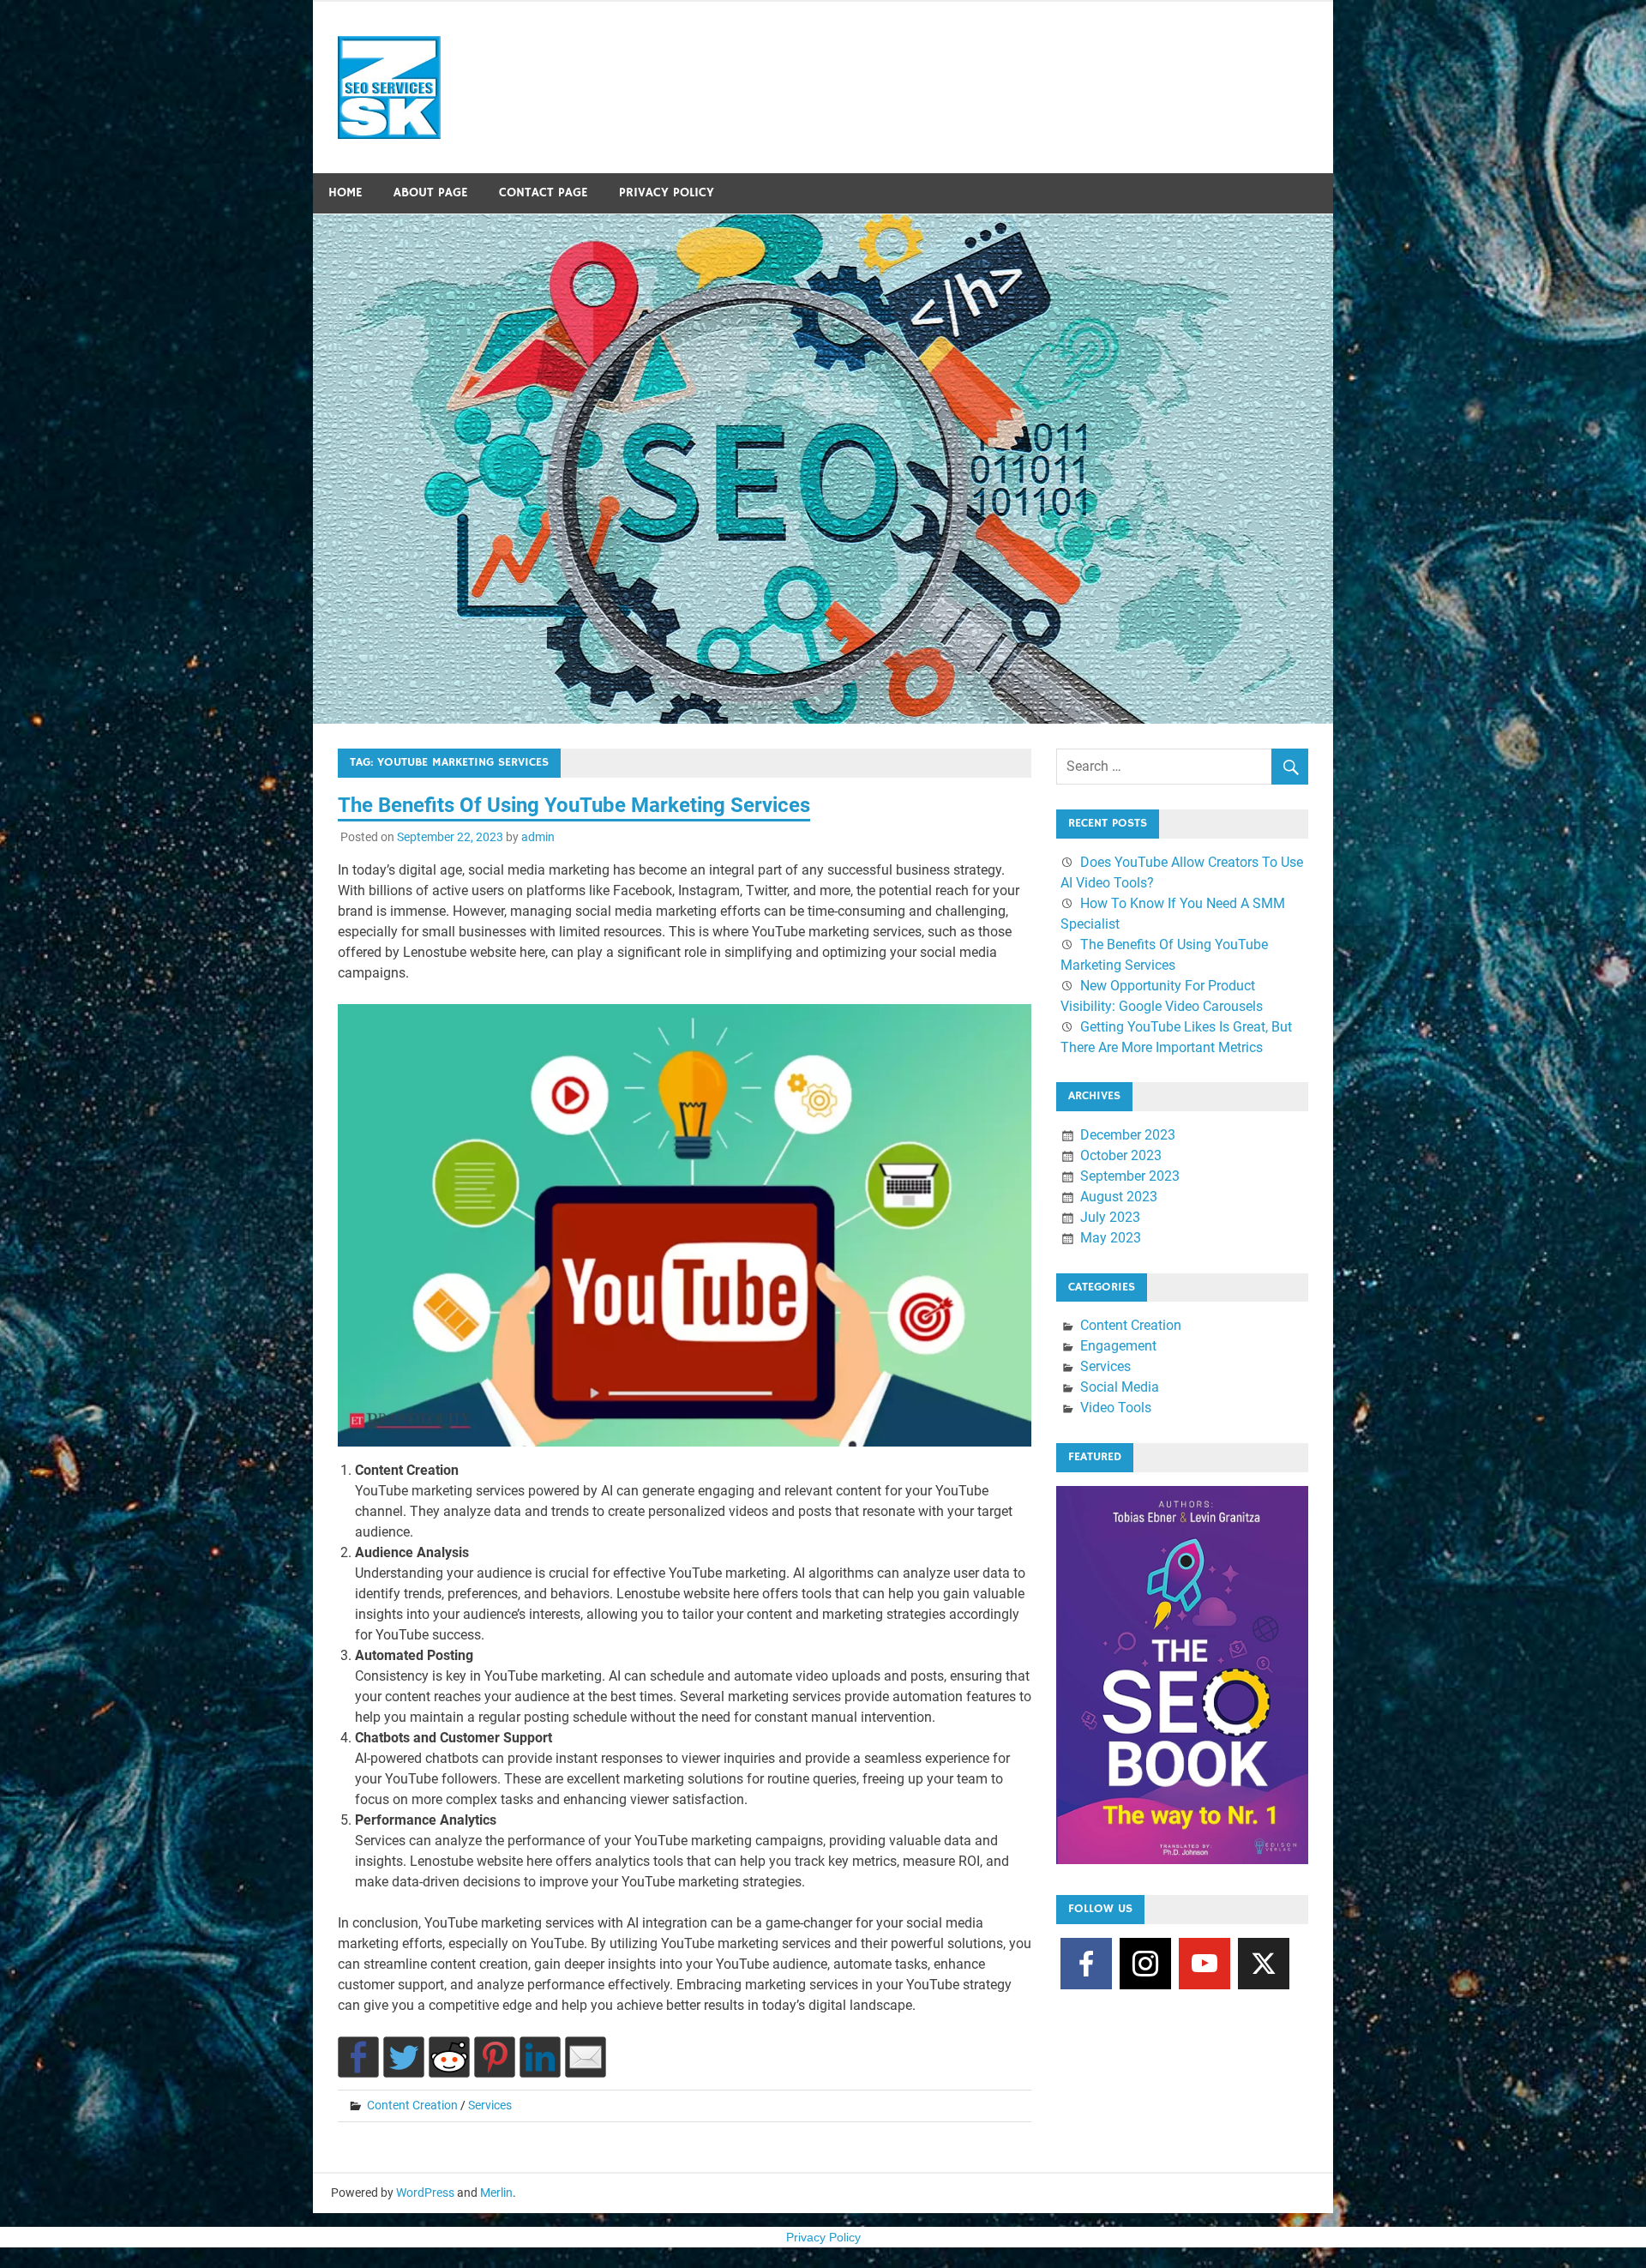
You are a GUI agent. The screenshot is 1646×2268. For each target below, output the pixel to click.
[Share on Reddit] (449, 2057)
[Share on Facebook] (358, 2057)
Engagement (1118, 1346)
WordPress (425, 2193)
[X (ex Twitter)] (1264, 1964)
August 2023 (1119, 1197)
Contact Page (544, 193)
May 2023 (1111, 1238)
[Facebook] (1086, 1964)
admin (538, 837)
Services (490, 2105)
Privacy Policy (667, 193)
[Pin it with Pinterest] (495, 2057)
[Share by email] (586, 2057)
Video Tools (1116, 1408)
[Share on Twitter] (404, 2057)
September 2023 (1130, 1176)
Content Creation (412, 2105)
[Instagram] (1145, 1964)
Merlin (496, 2193)
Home (345, 193)
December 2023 (1128, 1135)
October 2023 (1121, 1155)
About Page (431, 193)
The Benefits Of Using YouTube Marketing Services (574, 805)
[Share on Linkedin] (540, 2057)
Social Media (1120, 1387)
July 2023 (1110, 1217)
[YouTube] (1204, 1964)
